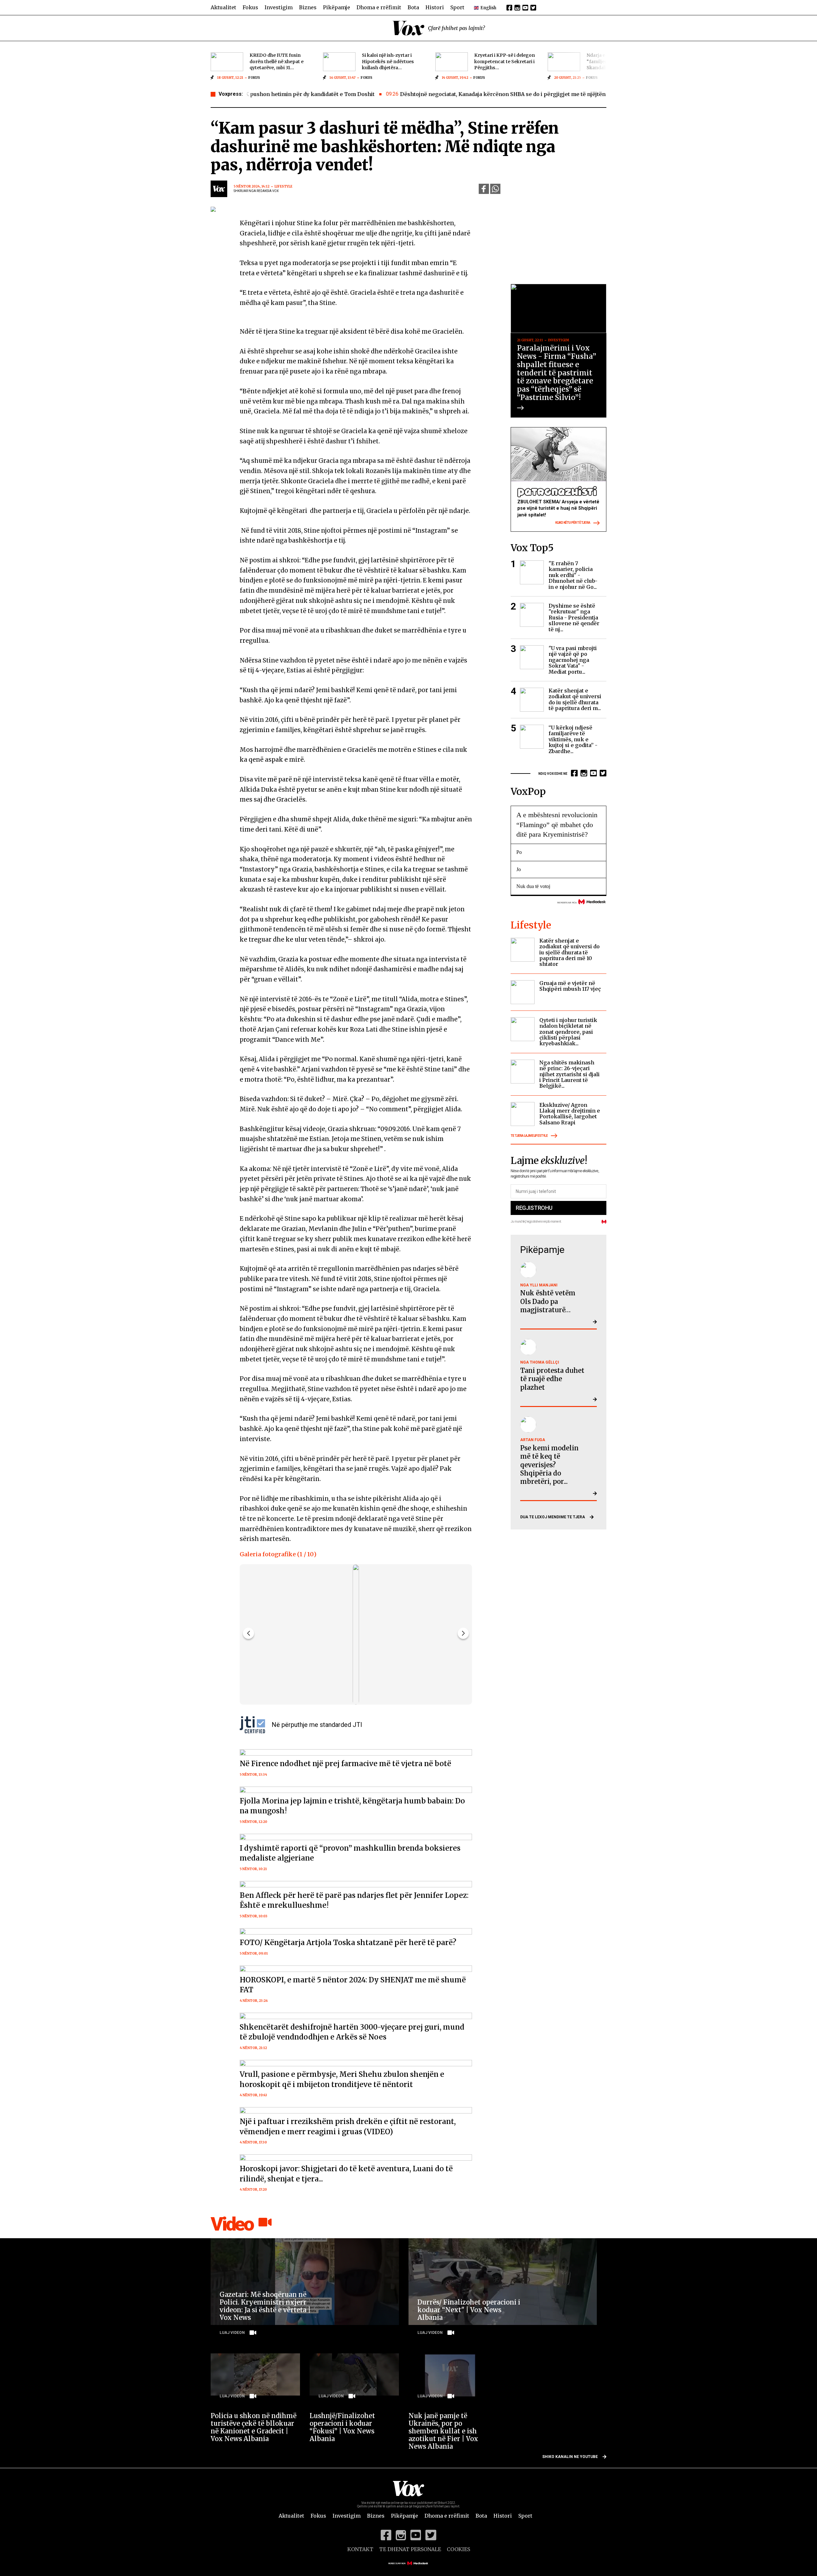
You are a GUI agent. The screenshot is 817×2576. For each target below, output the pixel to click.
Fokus (250, 7)
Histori (435, 7)
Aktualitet (223, 7)
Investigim (279, 7)
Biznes (308, 7)
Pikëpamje (337, 7)
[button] (463, 1633)
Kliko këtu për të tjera (573, 523)
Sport (457, 7)
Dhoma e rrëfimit (379, 7)
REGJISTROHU (534, 1208)
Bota (413, 7)
